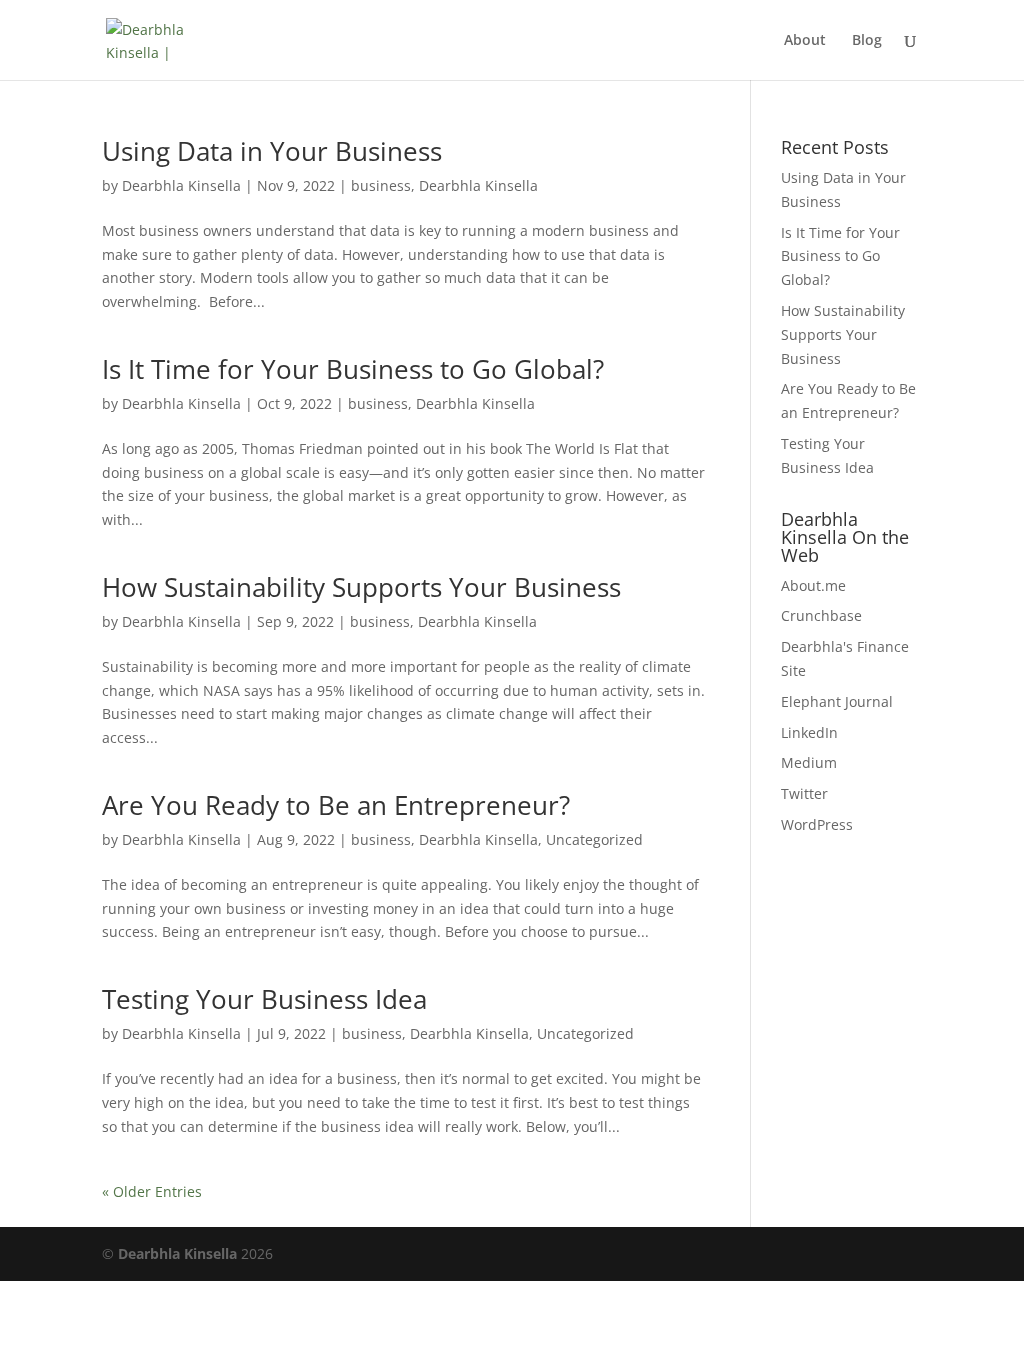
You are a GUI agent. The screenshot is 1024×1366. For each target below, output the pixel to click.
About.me (813, 585)
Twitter (804, 793)
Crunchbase (821, 615)
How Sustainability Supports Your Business (361, 587)
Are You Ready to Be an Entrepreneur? (336, 805)
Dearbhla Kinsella (181, 185)
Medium (809, 762)
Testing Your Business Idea (264, 999)
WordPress (817, 824)
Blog (867, 41)
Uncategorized (594, 839)
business (381, 185)
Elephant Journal (837, 701)
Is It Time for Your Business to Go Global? (353, 369)
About (805, 41)
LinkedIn (809, 732)
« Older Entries (152, 1191)
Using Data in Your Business (272, 151)
